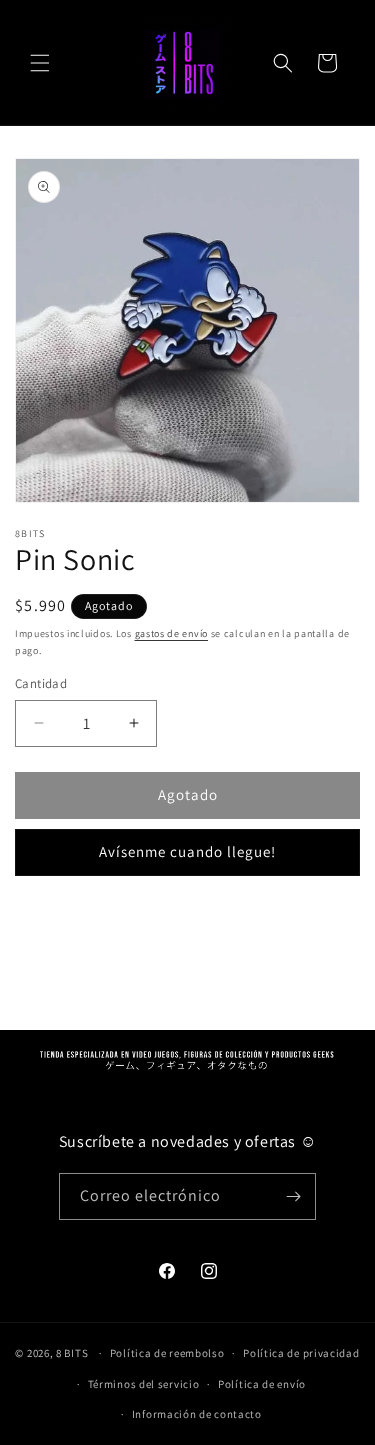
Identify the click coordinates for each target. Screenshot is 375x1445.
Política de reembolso (167, 1353)
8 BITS (72, 1353)
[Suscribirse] (293, 1196)
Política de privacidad (301, 1353)
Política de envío (262, 1384)
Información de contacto (197, 1414)
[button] (40, 63)
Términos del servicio (144, 1384)
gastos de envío (172, 633)
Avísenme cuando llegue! (187, 851)
